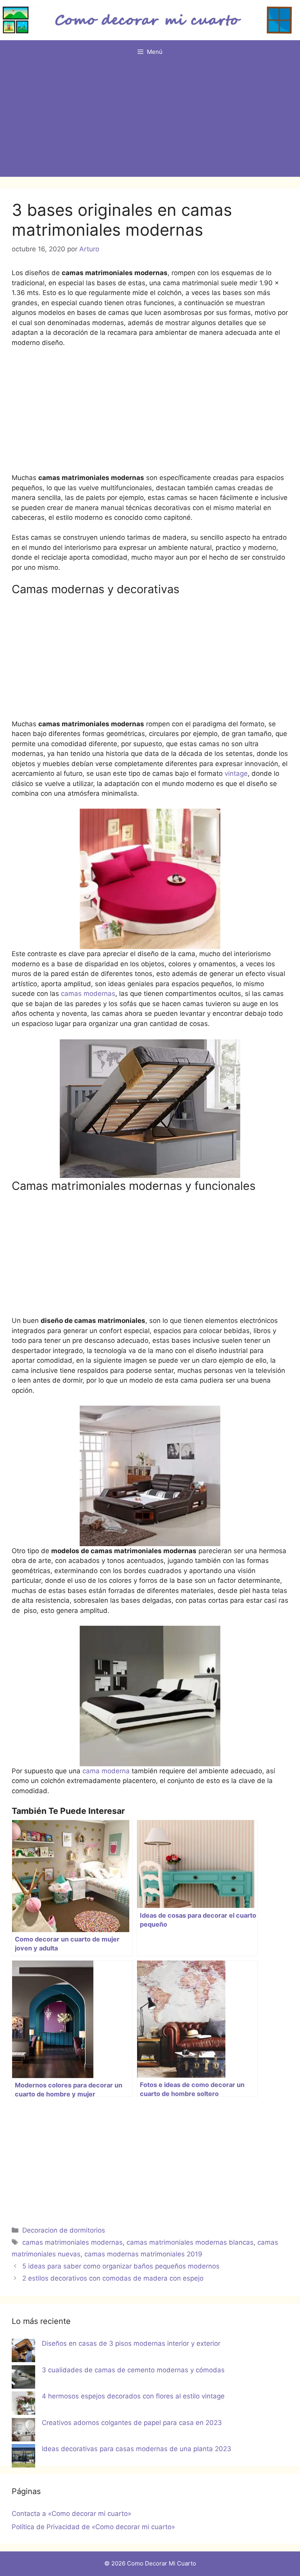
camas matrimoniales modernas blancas (190, 2242)
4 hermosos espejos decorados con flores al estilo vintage (133, 2396)
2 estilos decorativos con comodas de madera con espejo (113, 2278)
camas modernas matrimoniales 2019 (143, 2254)
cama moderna (105, 1771)
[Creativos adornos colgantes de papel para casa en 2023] (23, 2431)
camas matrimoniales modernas (72, 2242)
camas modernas (88, 994)
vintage (235, 773)
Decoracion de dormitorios (64, 2230)
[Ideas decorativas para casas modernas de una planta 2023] (23, 2457)
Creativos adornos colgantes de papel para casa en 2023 (132, 2423)
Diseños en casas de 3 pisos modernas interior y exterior (131, 2343)
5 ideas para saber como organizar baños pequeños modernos (121, 2266)
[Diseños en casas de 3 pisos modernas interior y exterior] (23, 2352)
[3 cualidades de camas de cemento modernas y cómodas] (23, 2379)
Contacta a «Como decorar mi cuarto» (71, 2514)
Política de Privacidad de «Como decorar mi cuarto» (93, 2527)
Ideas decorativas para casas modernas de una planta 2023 (137, 2449)
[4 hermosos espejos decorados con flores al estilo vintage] (23, 2405)
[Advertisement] (150, 122)
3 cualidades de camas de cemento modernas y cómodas (133, 2370)
